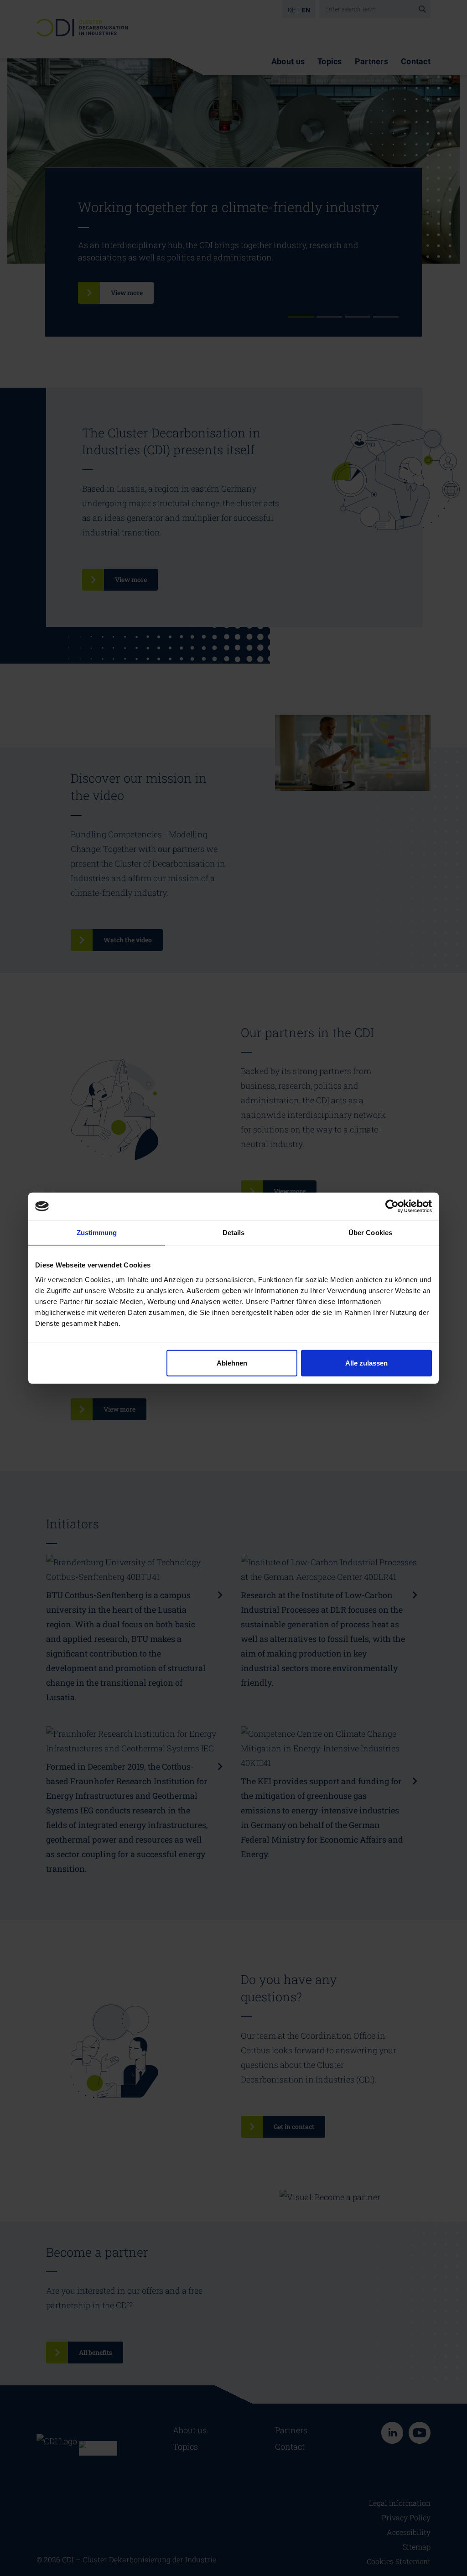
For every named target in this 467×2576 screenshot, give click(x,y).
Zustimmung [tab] (97, 1233)
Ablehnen (232, 1363)
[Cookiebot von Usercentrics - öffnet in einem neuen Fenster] (392, 1206)
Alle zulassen (366, 1363)
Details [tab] (234, 1233)
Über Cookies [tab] (370, 1233)
